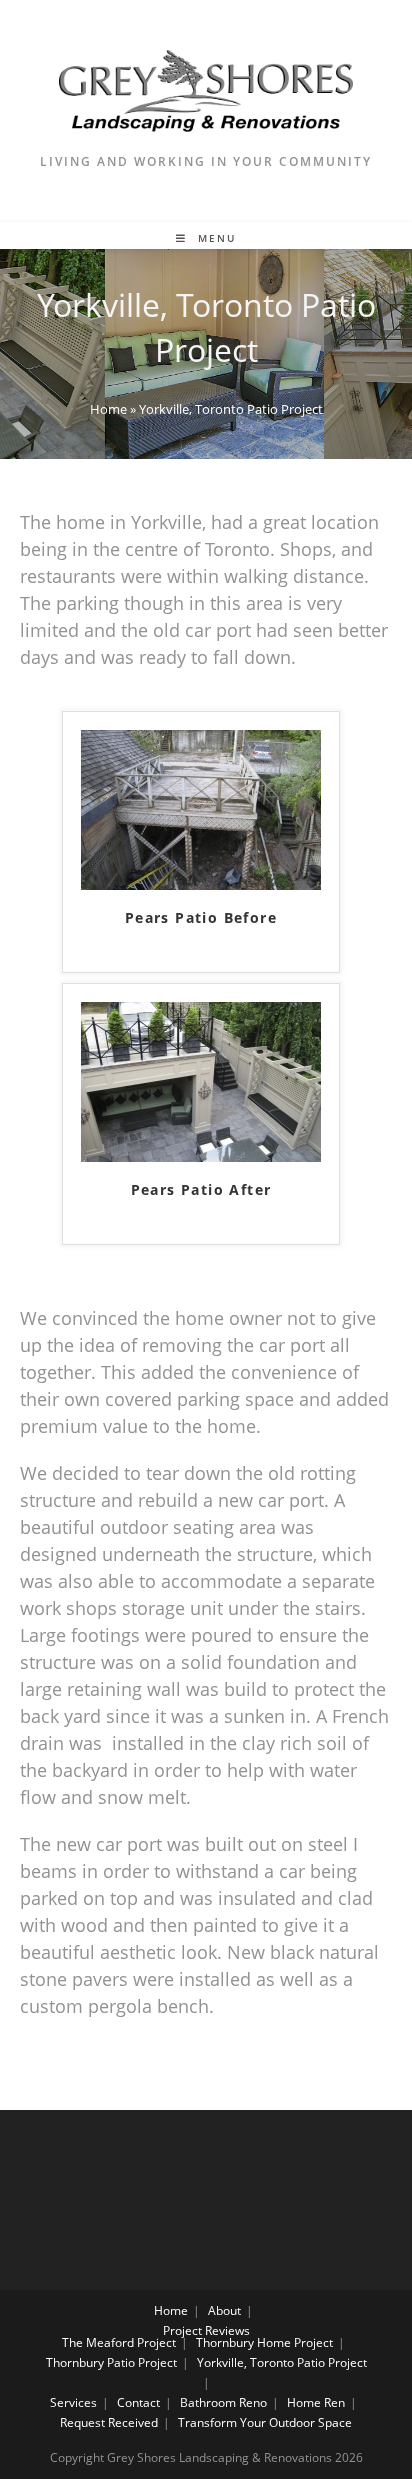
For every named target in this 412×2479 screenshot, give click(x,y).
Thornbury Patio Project (111, 2362)
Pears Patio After (201, 1189)
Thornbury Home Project (264, 2342)
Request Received (109, 2422)
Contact (138, 2402)
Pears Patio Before (201, 917)
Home (108, 409)
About (224, 2310)
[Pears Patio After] (201, 1079)
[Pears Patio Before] (201, 807)
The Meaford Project (119, 2342)
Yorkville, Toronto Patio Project (282, 2362)
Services (73, 2402)
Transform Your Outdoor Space (265, 2422)
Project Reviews (206, 2330)
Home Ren (316, 2402)
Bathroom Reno (223, 2402)
